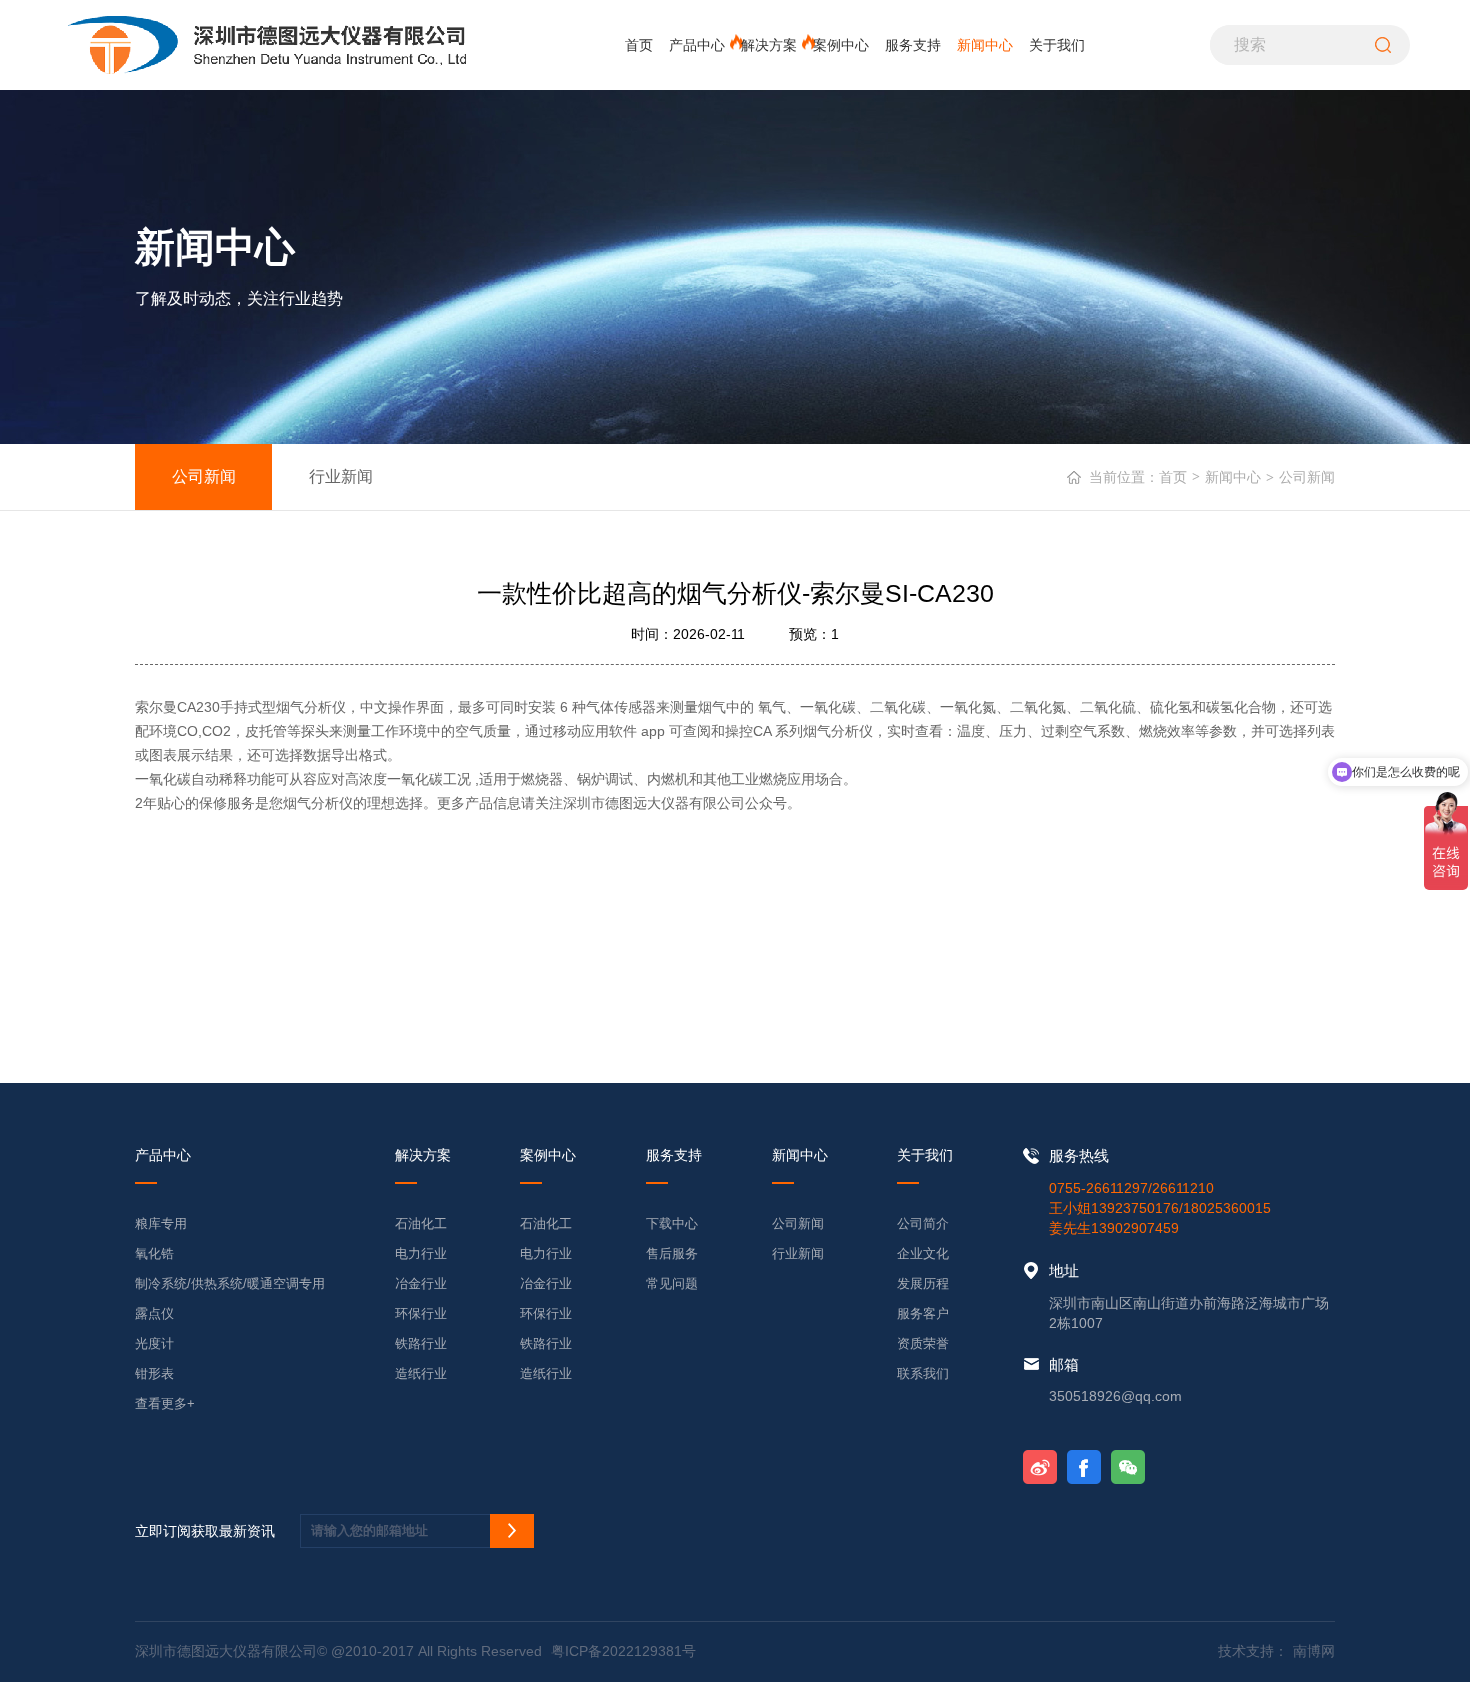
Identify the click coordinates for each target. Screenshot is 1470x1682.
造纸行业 (421, 1373)
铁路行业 (421, 1343)
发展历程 (923, 1283)
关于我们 (1057, 45)
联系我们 (923, 1373)
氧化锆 (154, 1253)
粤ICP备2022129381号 (623, 1651)
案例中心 (841, 45)
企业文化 (923, 1253)
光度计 (154, 1343)
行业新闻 (341, 475)
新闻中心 (985, 45)
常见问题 (672, 1283)
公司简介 (923, 1223)
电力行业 (421, 1253)
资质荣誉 (923, 1343)
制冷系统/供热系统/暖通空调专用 (230, 1283)
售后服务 (672, 1253)
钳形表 (154, 1373)
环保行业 (421, 1313)
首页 (639, 45)
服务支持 (913, 45)
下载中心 (672, 1223)
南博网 (1314, 1651)
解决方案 (769, 45)
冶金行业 (421, 1283)
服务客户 (923, 1313)
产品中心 (697, 45)
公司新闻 (204, 475)
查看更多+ (165, 1403)
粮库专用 (161, 1223)
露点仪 (154, 1313)
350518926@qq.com (1115, 1396)
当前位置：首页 (1144, 477)
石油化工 (421, 1223)
